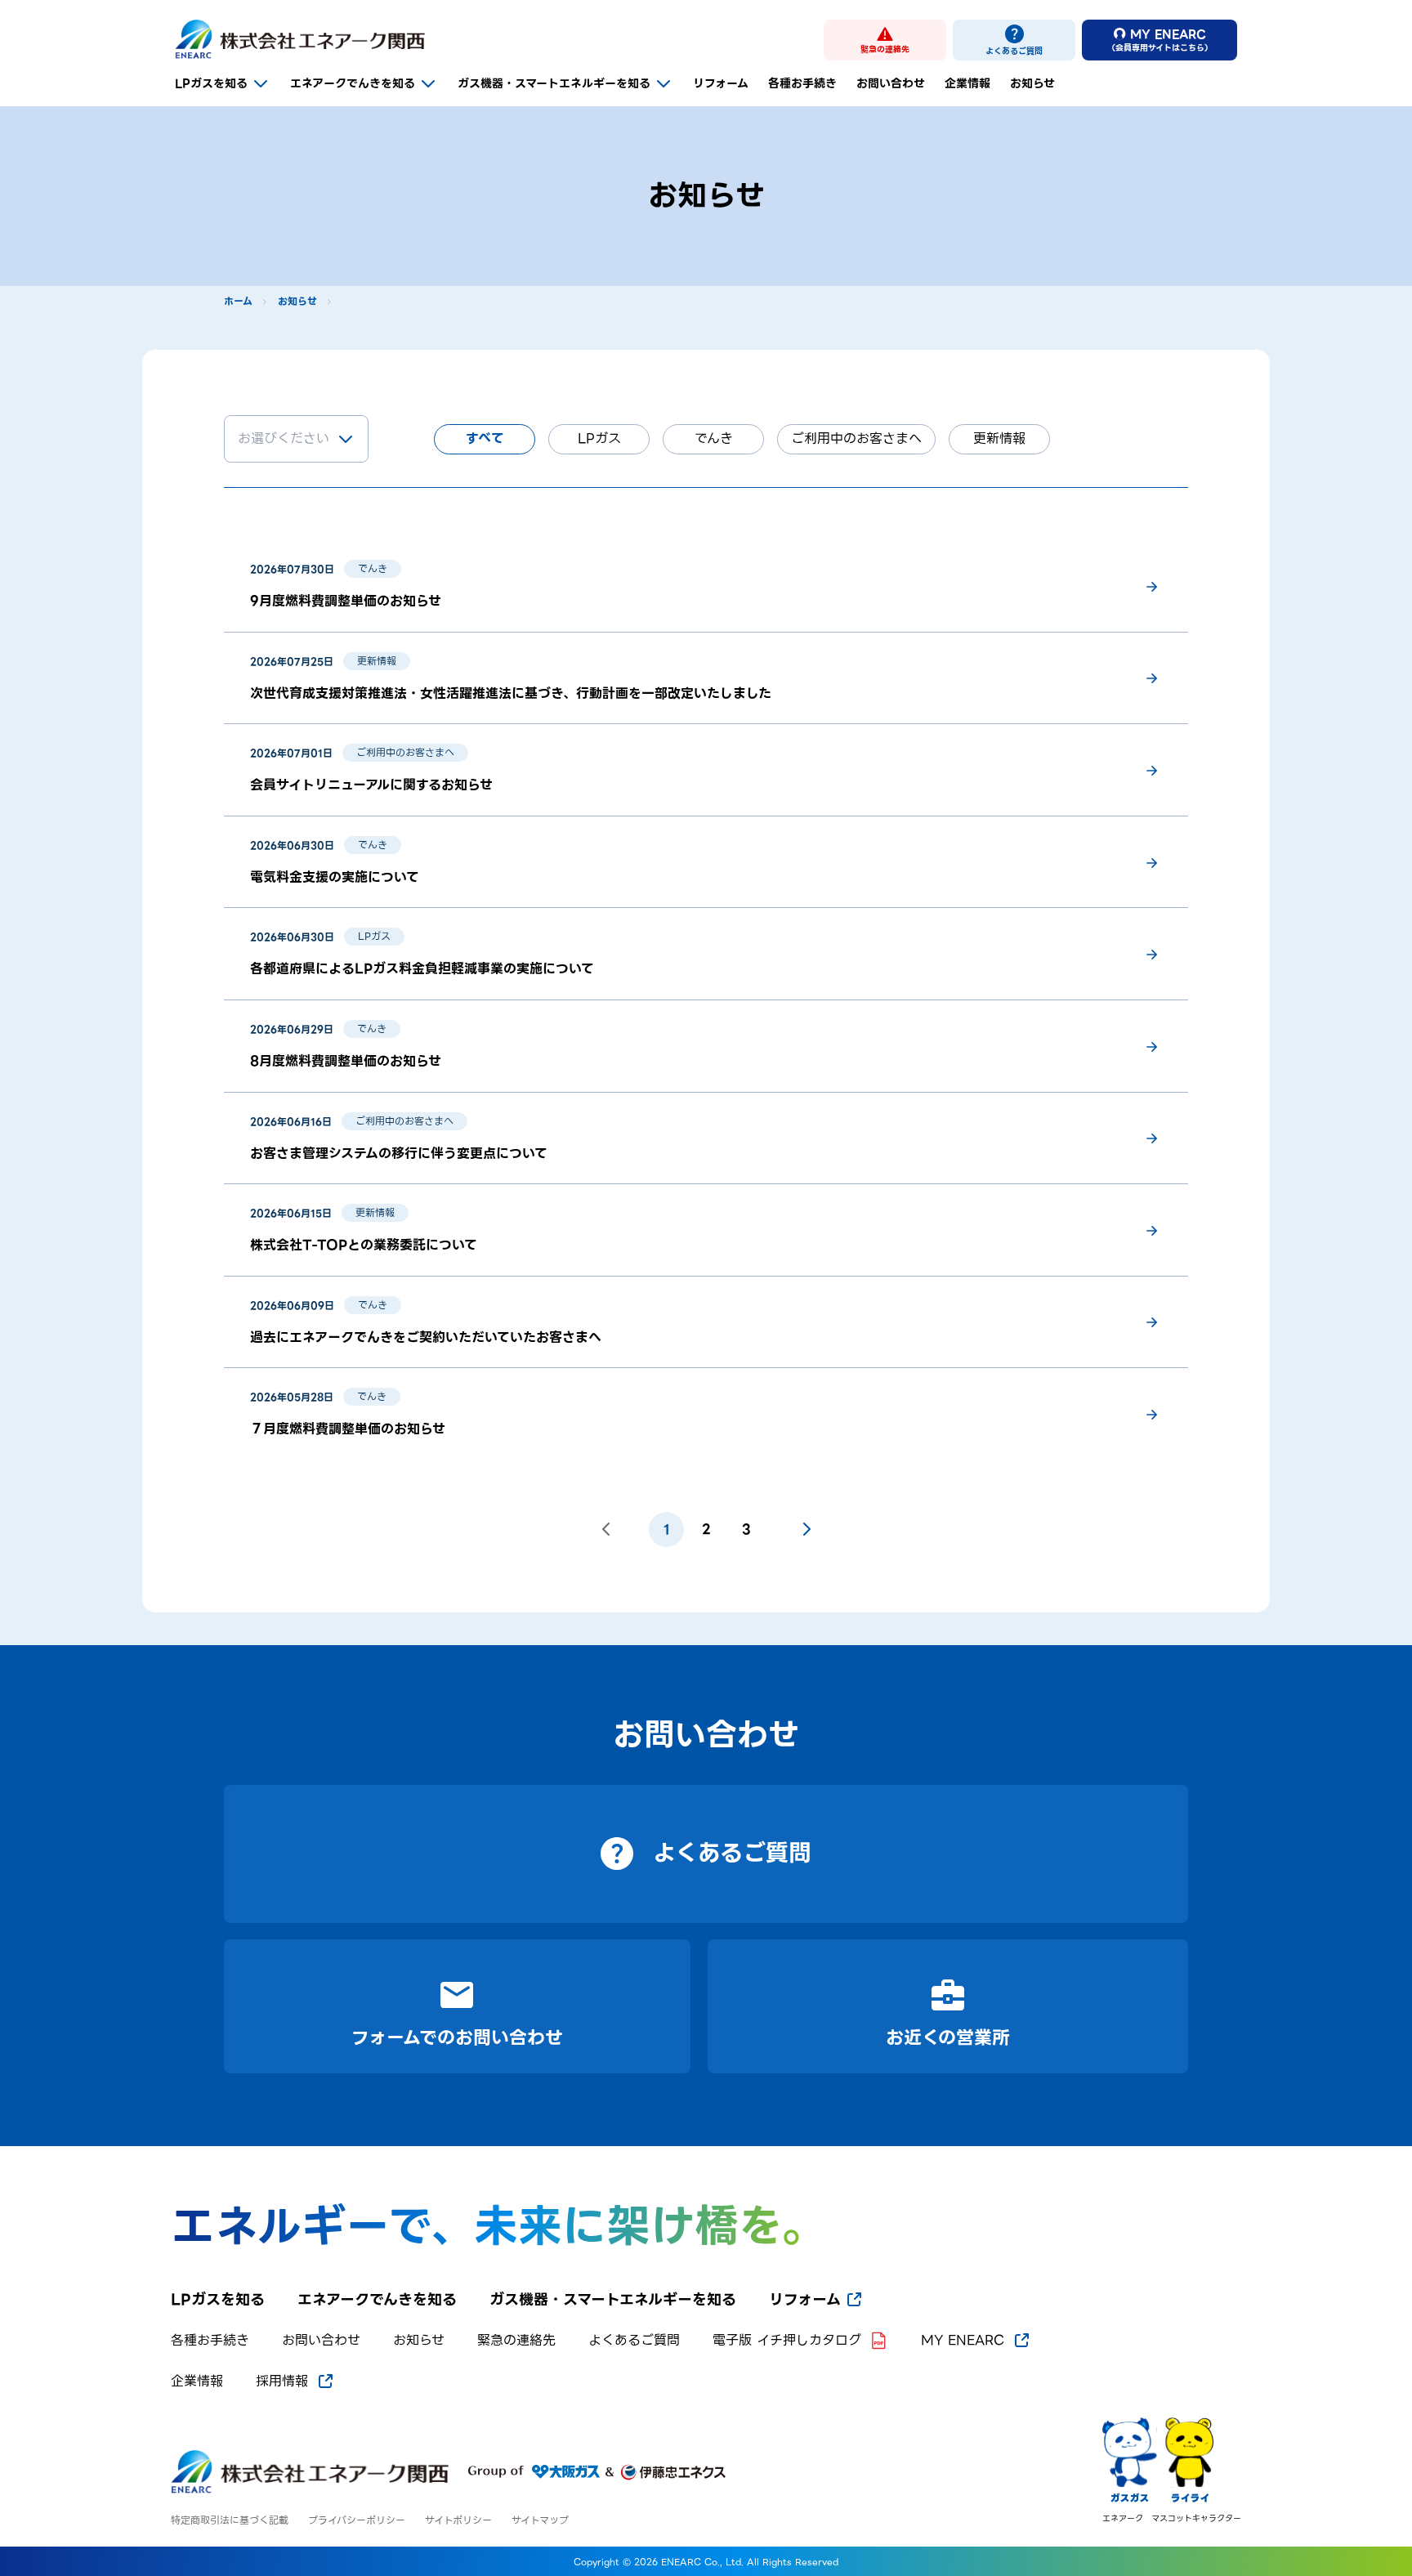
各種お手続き (802, 83)
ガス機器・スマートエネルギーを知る (554, 83)
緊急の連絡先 (516, 2341)
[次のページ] (807, 1529)
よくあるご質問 (634, 2341)
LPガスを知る (211, 83)
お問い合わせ (891, 83)
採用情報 (282, 2381)
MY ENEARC (963, 2341)
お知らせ (1032, 83)
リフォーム (721, 83)
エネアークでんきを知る (353, 83)
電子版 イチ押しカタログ (787, 2341)
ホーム (238, 302)
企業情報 (967, 83)
